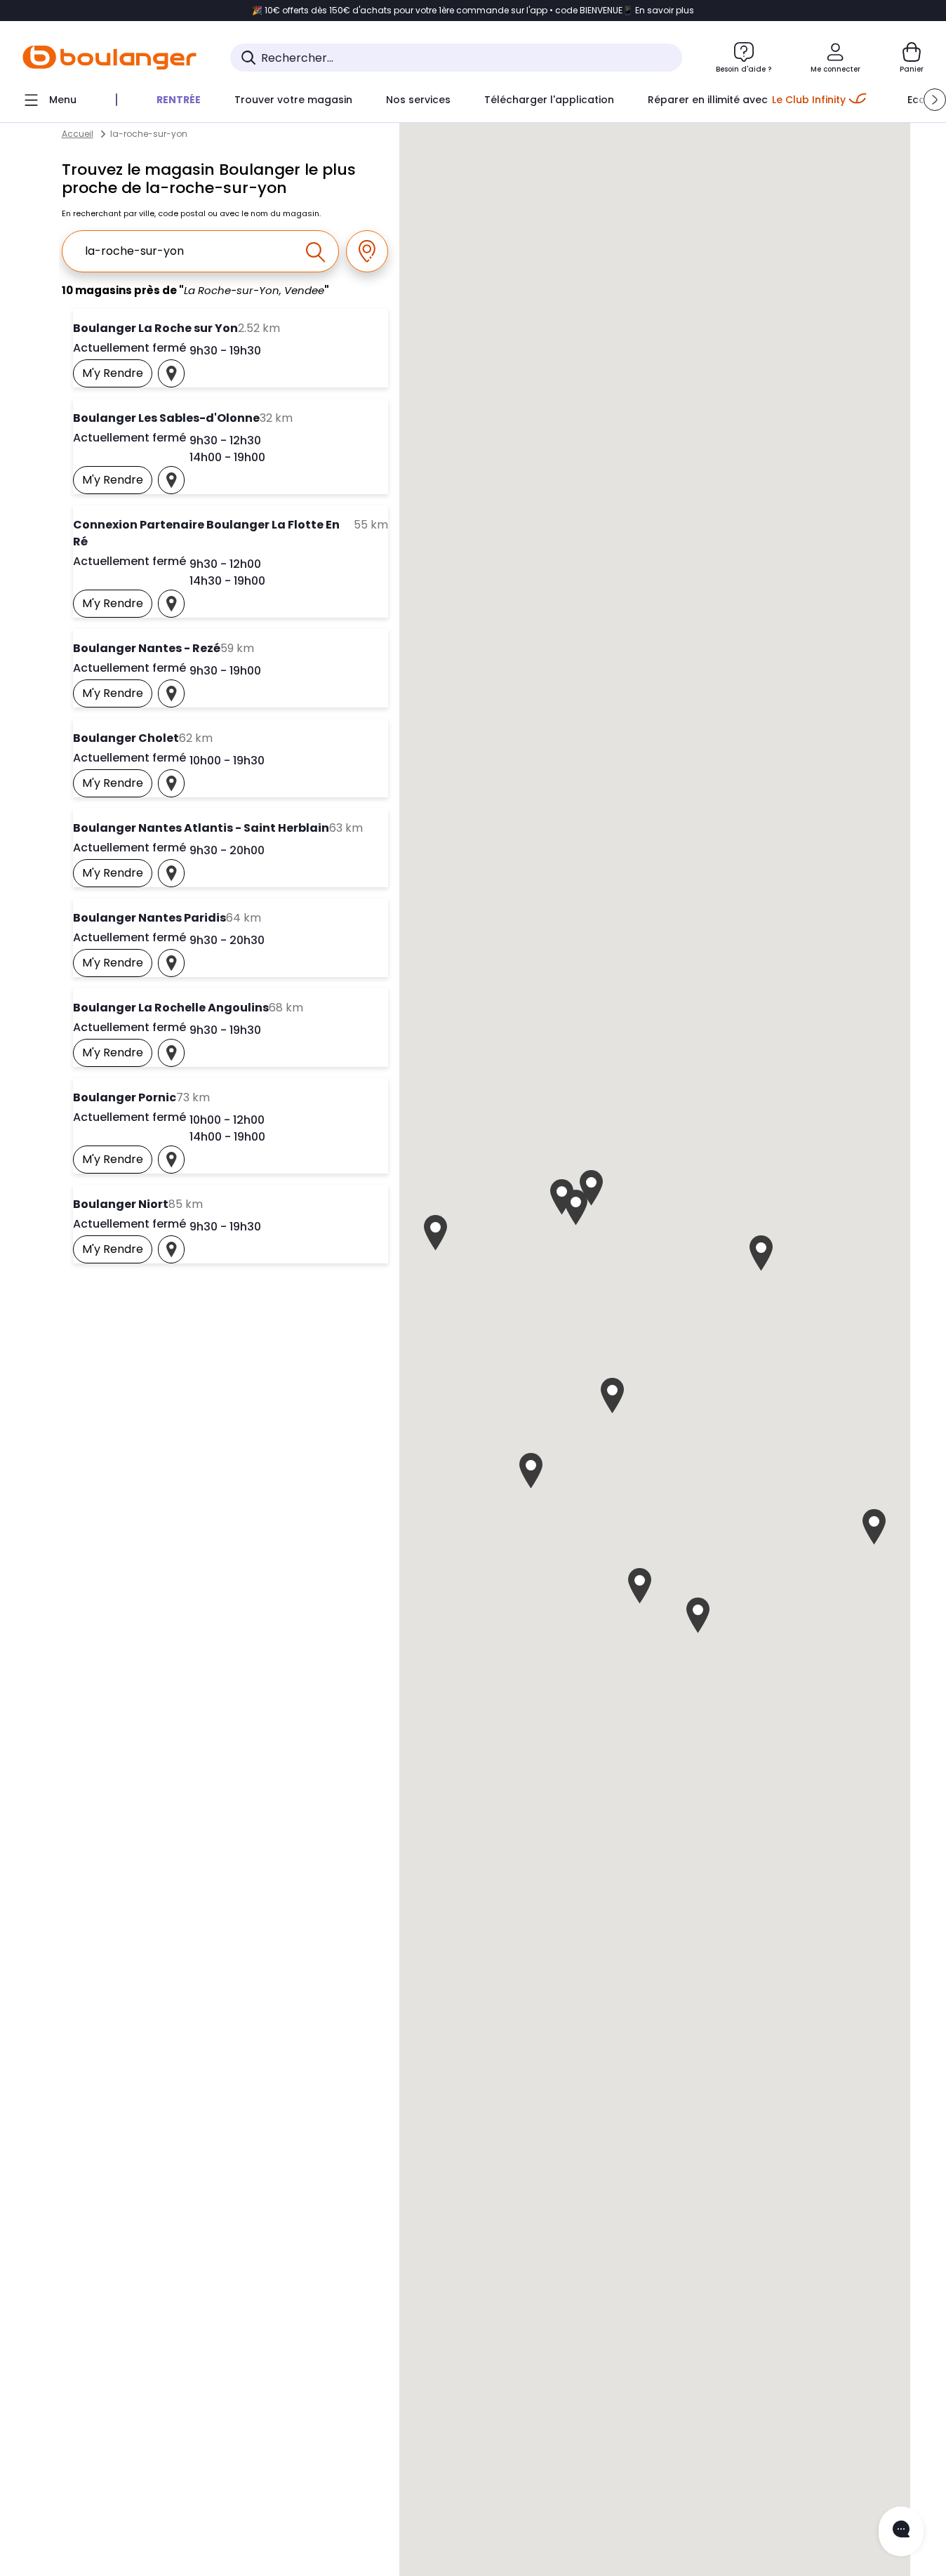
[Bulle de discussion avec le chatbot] (901, 2531)
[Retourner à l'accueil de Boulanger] (109, 58)
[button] (935, 100)
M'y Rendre (117, 376)
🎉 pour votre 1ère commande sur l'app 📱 (473, 11)
